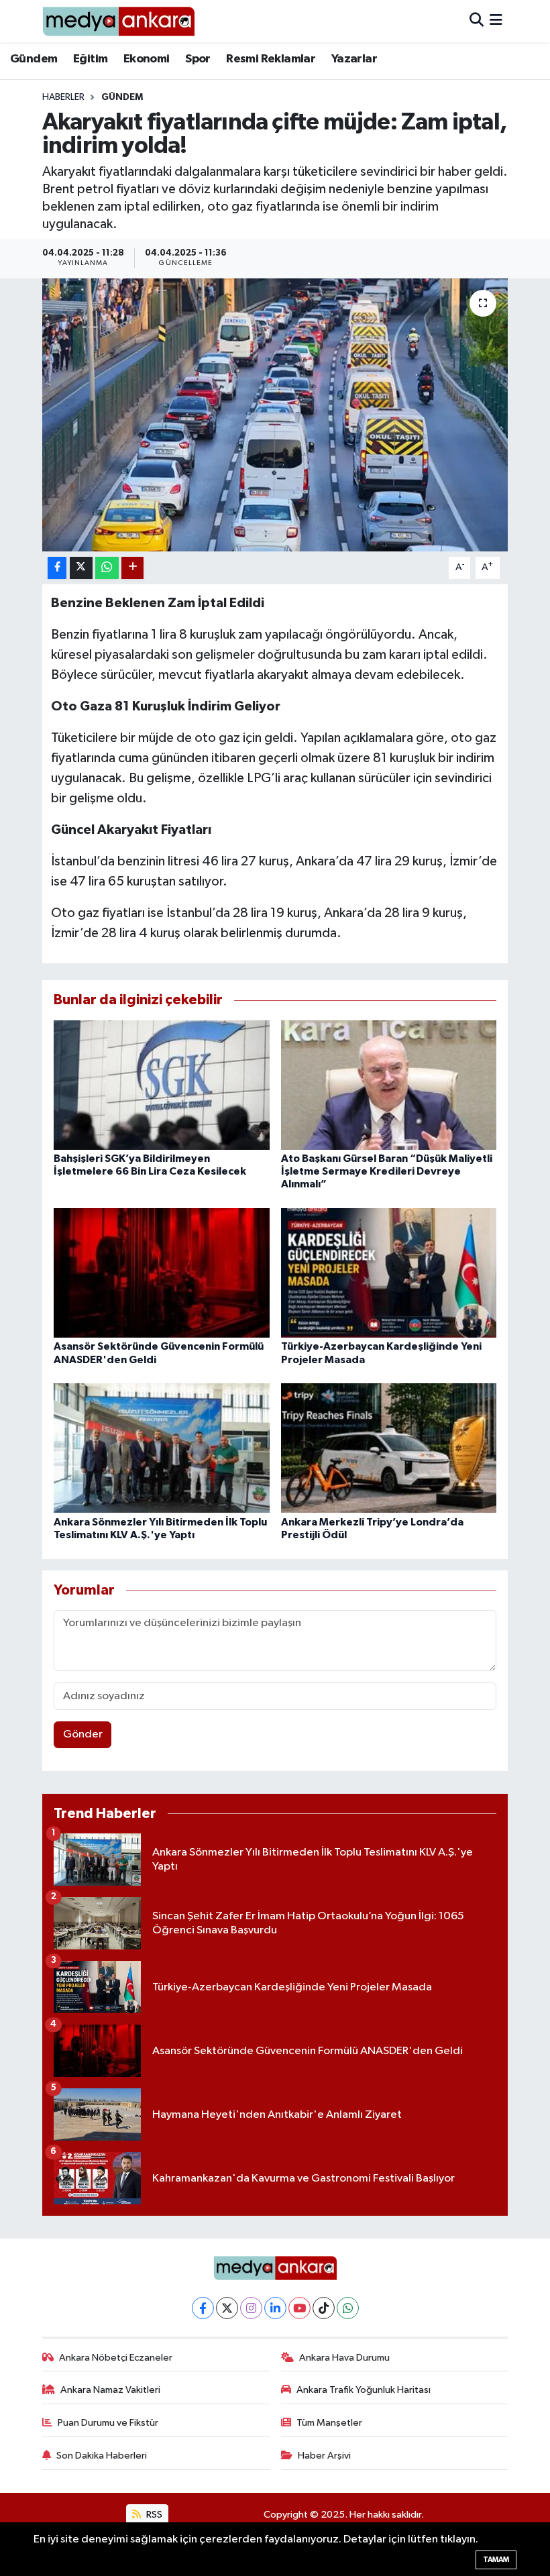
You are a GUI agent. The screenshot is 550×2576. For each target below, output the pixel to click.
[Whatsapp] (348, 2308)
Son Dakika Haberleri (102, 2456)
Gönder (83, 1734)
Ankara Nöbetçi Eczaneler (116, 2358)
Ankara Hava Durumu (344, 2358)
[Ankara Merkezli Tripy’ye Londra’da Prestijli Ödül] (389, 1448)
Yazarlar (354, 59)
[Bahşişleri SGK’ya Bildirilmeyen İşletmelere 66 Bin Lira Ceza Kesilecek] (162, 1084)
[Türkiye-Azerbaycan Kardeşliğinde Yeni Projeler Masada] (389, 1273)
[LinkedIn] (275, 2308)
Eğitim (90, 59)
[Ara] (477, 21)
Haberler (63, 97)
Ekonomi (147, 59)
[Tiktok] (324, 2308)
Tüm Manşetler (329, 2423)
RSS (153, 2515)
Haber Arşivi (324, 2456)
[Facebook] (203, 2308)
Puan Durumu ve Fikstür (108, 2423)
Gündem (34, 59)
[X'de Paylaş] (81, 568)
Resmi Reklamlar (271, 59)
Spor (198, 59)
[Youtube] (299, 2308)
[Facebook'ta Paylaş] (57, 568)
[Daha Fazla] (132, 568)
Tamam (496, 2560)
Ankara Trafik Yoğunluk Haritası (364, 2390)
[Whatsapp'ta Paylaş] (107, 568)
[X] (227, 2308)
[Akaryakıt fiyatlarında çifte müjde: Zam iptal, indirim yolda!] (275, 415)
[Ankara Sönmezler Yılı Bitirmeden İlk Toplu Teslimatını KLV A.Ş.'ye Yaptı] (162, 1448)
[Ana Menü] (496, 21)
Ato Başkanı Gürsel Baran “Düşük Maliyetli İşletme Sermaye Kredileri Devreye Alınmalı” (387, 1171)
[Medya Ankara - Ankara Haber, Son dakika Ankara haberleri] (118, 21)
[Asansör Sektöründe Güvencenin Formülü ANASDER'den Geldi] (162, 1273)
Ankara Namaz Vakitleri (110, 2390)
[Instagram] (251, 2308)
